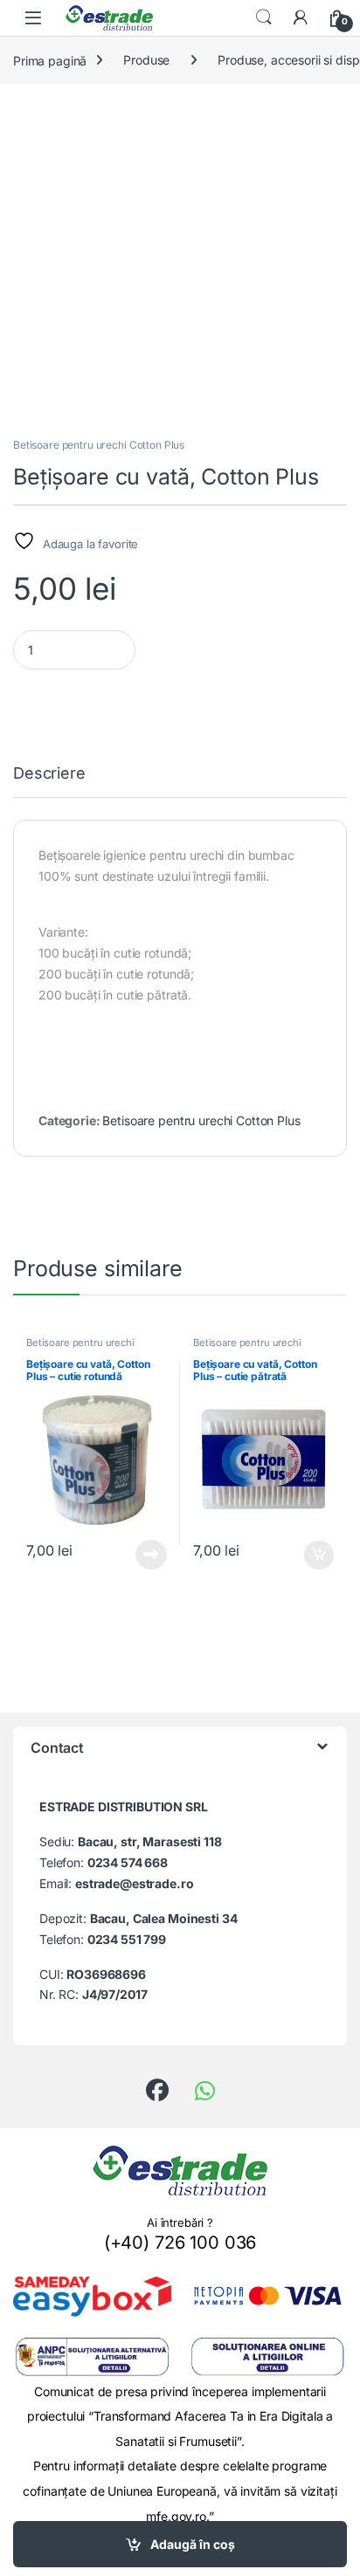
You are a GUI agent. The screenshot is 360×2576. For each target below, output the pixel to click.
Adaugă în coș (193, 2544)
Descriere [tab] (49, 774)
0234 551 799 (127, 1939)
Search (264, 17)
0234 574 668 (128, 1862)
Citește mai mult (147, 1555)
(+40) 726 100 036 (180, 2243)
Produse (146, 60)
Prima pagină (50, 60)
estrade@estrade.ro (134, 1883)
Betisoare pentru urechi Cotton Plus (99, 445)
